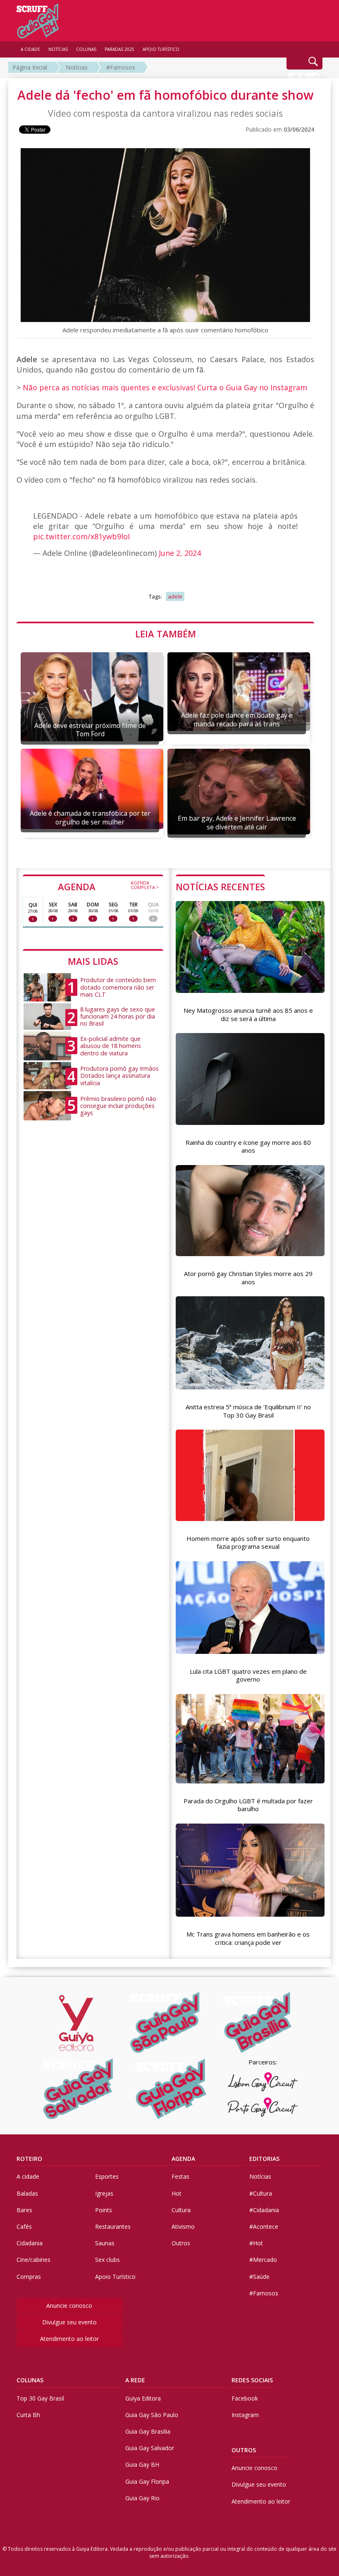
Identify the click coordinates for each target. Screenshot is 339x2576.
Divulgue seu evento (69, 2322)
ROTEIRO (29, 2159)
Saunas (105, 2243)
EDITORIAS (264, 2159)
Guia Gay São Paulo (152, 2415)
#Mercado (263, 2260)
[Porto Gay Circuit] (263, 2107)
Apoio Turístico (115, 2277)
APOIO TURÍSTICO (161, 49)
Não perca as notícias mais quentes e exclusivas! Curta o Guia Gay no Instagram (165, 387)
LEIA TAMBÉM (166, 634)
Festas (180, 2176)
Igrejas (104, 2193)
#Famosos (121, 67)
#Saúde (259, 2277)
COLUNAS (30, 2380)
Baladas (27, 2193)
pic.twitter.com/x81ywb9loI (81, 536)
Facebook (245, 2398)
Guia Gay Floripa (147, 2481)
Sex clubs (107, 2260)
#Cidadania (264, 2210)
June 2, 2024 (180, 553)
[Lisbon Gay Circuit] (263, 2082)
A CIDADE (30, 49)
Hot (177, 2193)
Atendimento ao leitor (69, 2339)
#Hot (256, 2243)
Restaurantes (113, 2226)
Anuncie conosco (69, 2306)
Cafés (24, 2226)
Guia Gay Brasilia (148, 2431)
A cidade (28, 2176)
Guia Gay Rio (142, 2498)
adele (175, 596)
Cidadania (30, 2243)
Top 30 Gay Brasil (40, 2398)
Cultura (181, 2210)
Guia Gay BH (142, 2464)
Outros (181, 2243)
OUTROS (244, 2450)
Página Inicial (30, 67)
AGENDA (109, 886)
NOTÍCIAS (58, 49)
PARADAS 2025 (119, 49)
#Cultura (261, 2193)
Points (104, 2210)
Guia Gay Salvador (150, 2448)
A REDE (135, 2380)
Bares (24, 2210)
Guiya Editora (143, 2398)
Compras (29, 2277)
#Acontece (264, 2226)
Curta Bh (28, 2415)
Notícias (77, 67)
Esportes (107, 2176)
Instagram (245, 2415)
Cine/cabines (33, 2260)
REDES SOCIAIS (252, 2380)
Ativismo (183, 2226)
